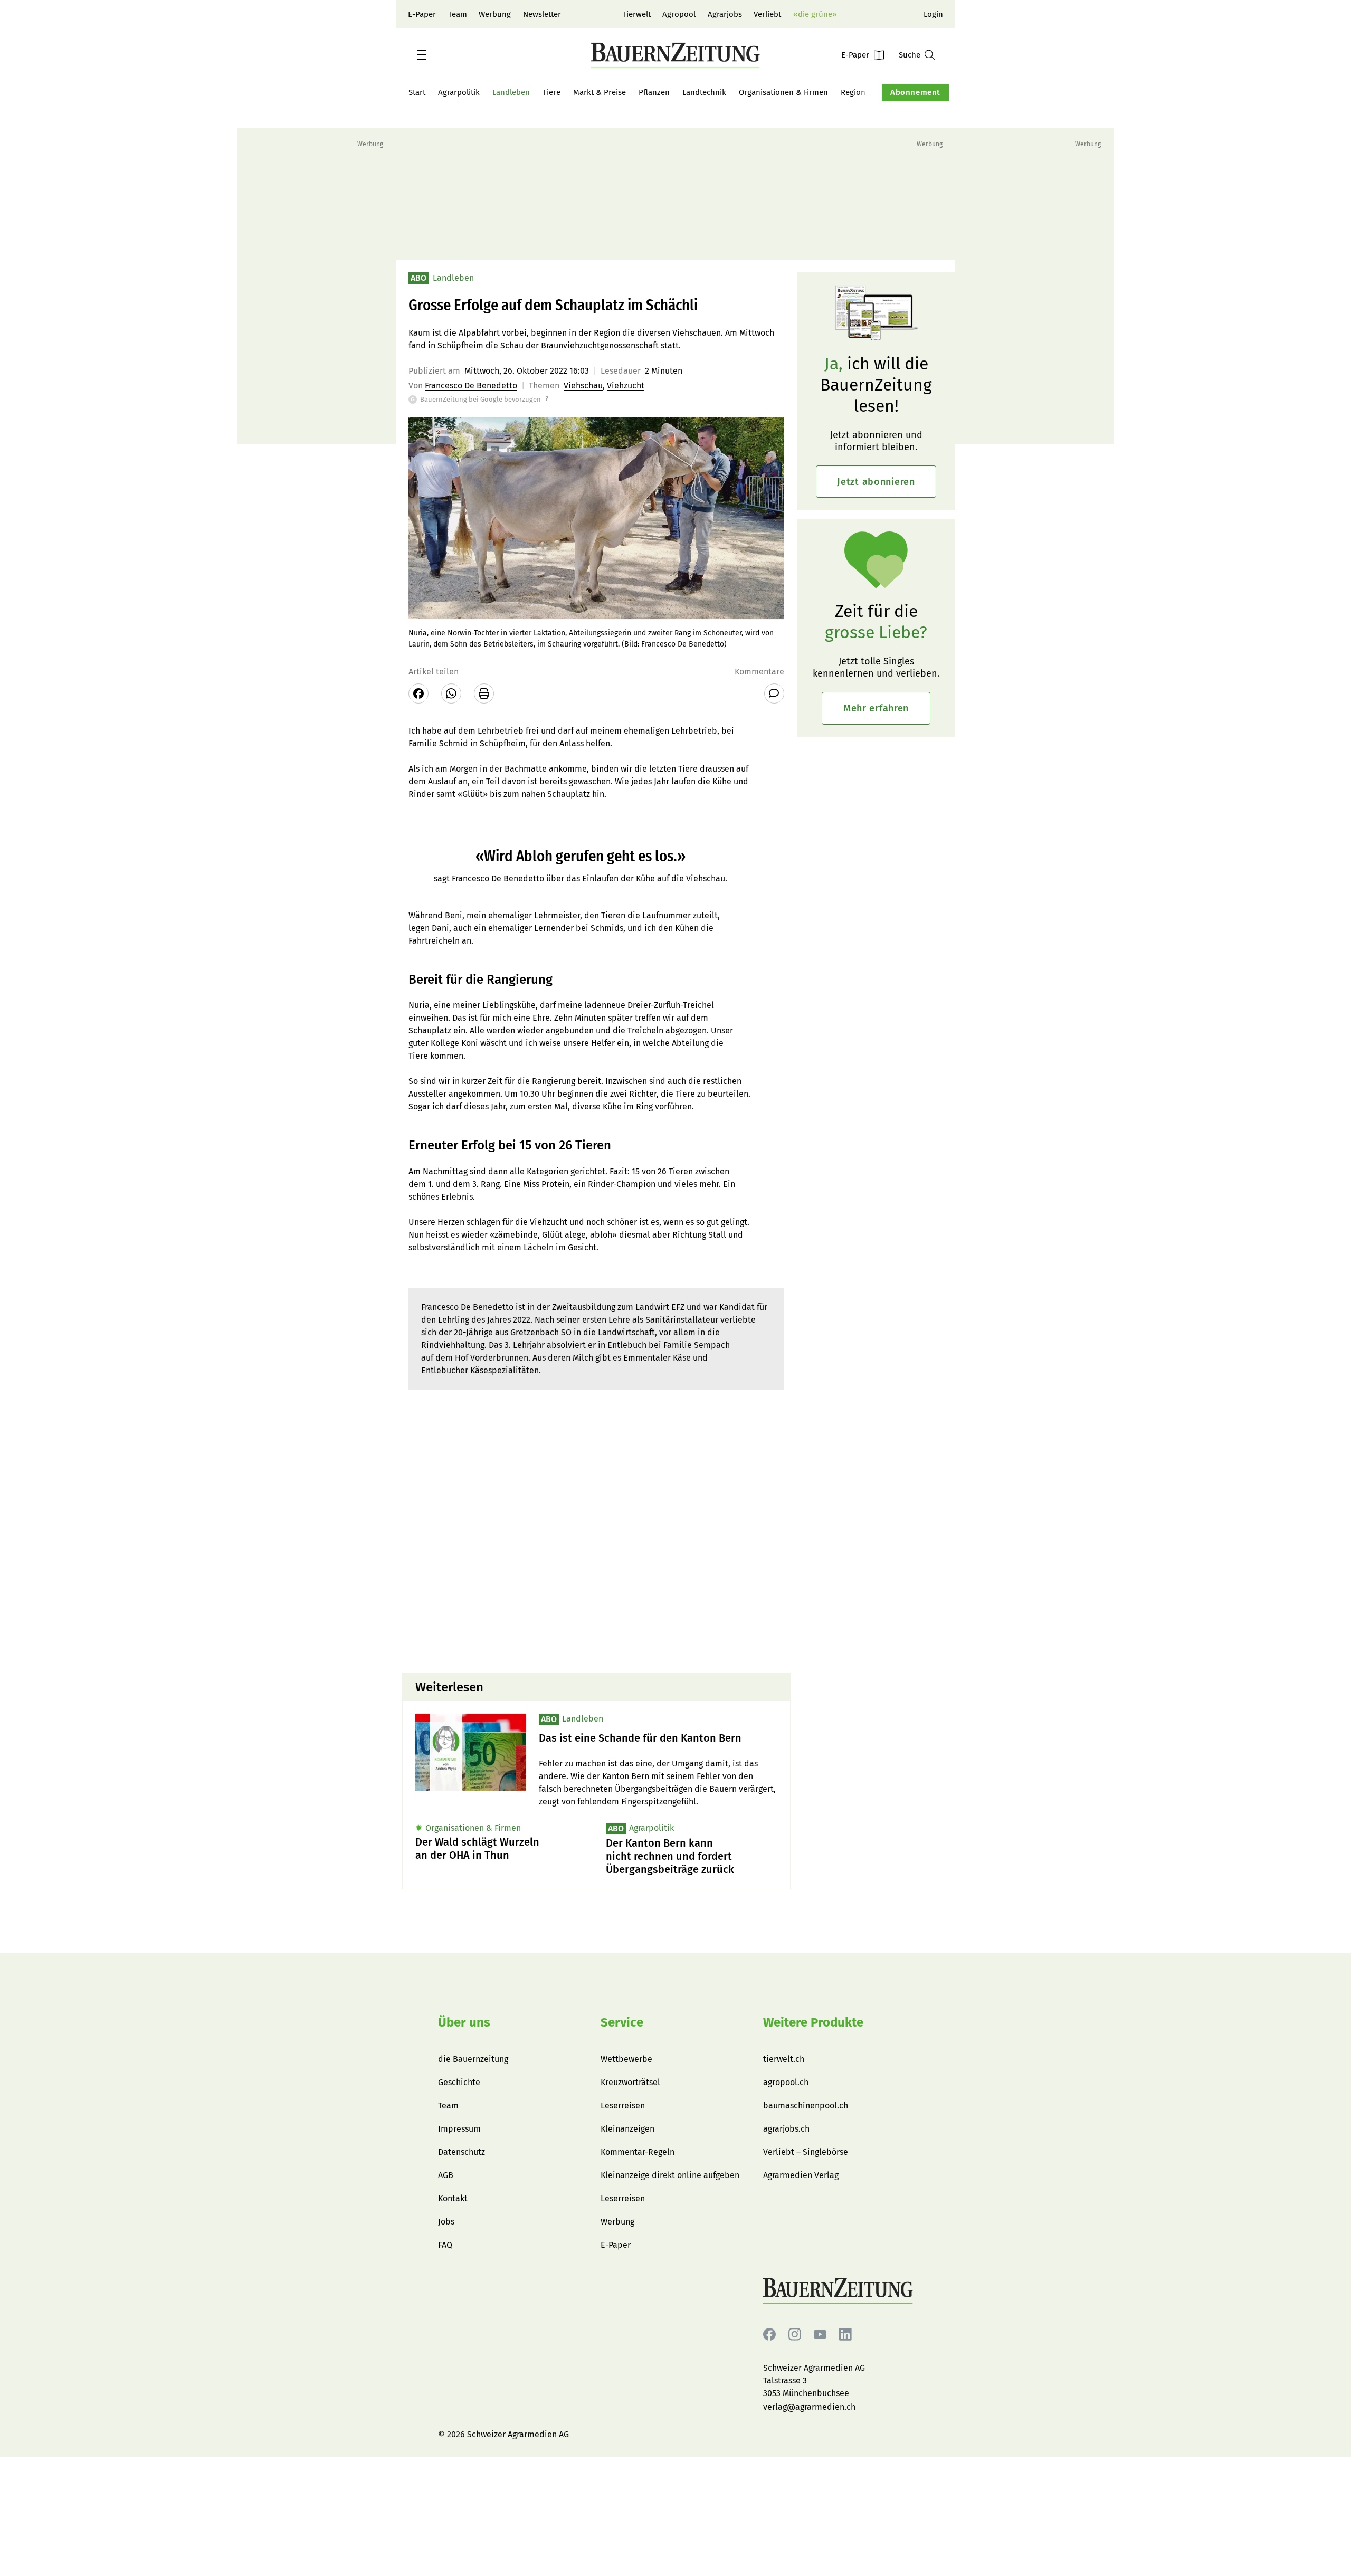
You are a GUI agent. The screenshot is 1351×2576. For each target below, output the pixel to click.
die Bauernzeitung (473, 2059)
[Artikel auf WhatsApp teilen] (451, 693)
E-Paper (422, 14)
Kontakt (453, 2198)
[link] (658, 1738)
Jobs (446, 2222)
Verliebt (767, 14)
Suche (910, 55)
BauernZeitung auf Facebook (769, 2335)
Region (853, 92)
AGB (446, 2175)
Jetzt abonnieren (876, 482)
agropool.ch (786, 2082)
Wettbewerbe (626, 2059)
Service (622, 2022)
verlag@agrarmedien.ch (809, 2407)
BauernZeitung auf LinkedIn (845, 2335)
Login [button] (933, 14)
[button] (422, 55)
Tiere (551, 92)
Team (458, 14)
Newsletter (542, 14)
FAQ (445, 2245)
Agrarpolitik (459, 92)
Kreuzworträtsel (630, 2082)
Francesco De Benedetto (471, 386)
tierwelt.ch (784, 2059)
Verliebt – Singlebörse (806, 2152)
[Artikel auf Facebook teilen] (418, 693)
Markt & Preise (600, 92)
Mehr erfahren (876, 708)
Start (417, 92)
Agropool (679, 14)
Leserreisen (623, 2106)
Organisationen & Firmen (783, 92)
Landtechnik (704, 92)
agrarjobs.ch (786, 2129)
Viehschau (583, 386)
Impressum (459, 2129)
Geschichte (459, 2082)
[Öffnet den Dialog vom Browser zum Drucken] (484, 693)
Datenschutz (462, 2152)
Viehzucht (626, 386)
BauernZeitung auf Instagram (795, 2335)
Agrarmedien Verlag (801, 2175)
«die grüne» (815, 14)
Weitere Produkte (813, 2022)
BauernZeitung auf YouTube (820, 2335)
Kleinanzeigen (627, 2129)
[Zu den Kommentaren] (774, 693)
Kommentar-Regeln (638, 2152)
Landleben (511, 92)
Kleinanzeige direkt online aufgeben (670, 2175)
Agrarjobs (725, 14)
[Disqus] (596, 1530)
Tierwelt (636, 14)
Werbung (495, 14)
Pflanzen (654, 92)
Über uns (464, 2022)
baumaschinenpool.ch (806, 2106)
